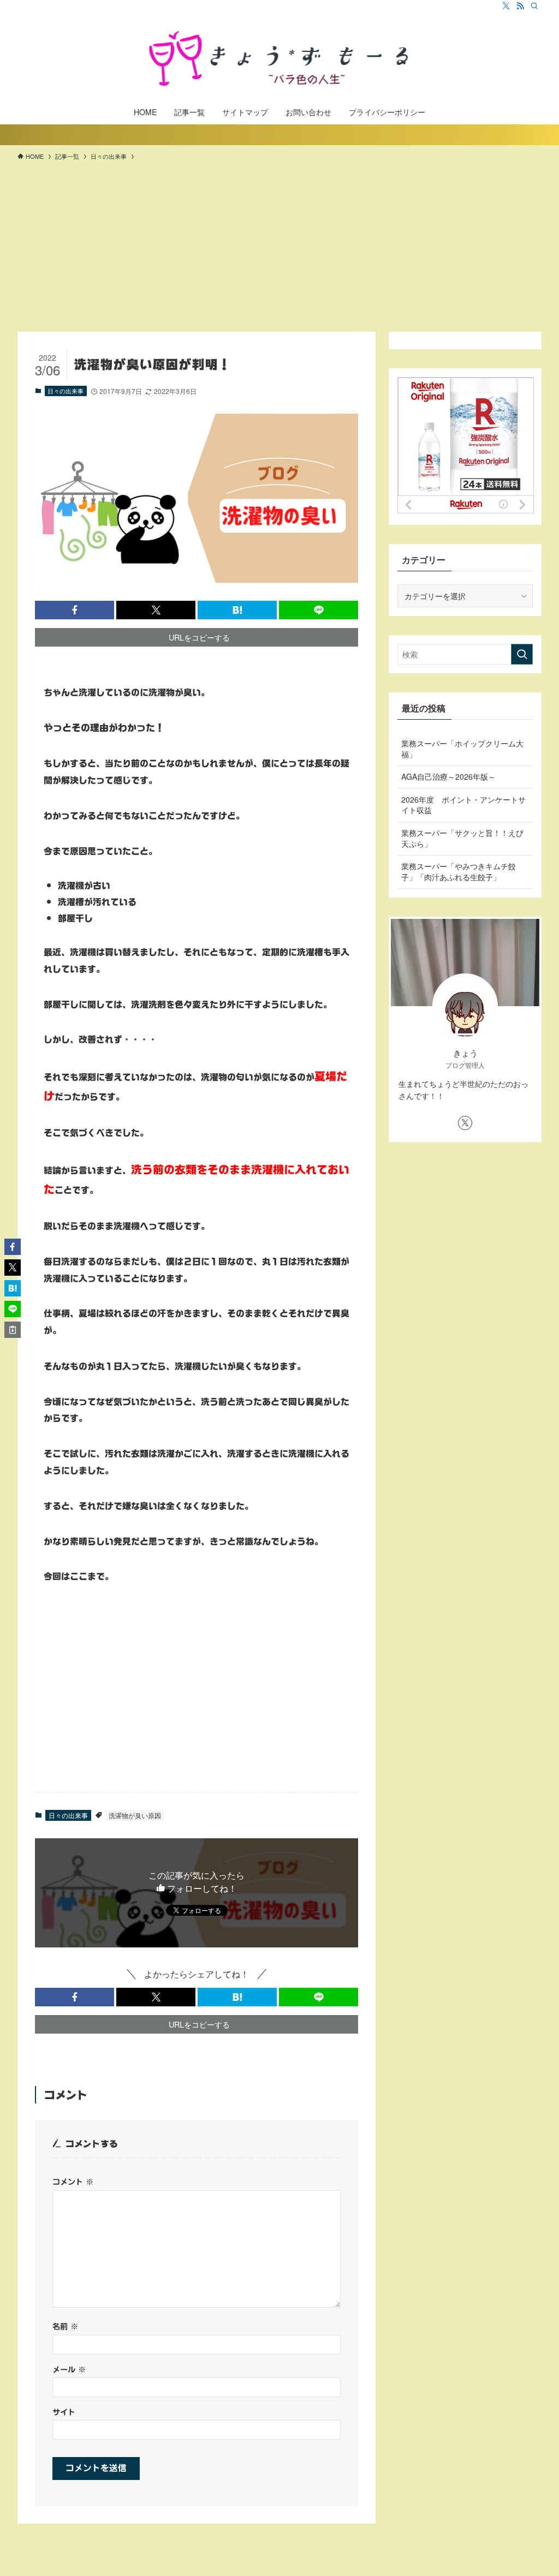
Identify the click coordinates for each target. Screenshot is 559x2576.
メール (69, 2369)
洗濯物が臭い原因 (135, 1815)
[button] (75, 610)
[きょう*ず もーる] (279, 58)
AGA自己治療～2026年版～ (448, 776)
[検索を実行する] (522, 654)
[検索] (534, 6)
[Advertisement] (279, 250)
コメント (73, 2182)
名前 (65, 2326)
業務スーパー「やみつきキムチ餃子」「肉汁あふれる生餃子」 (459, 871)
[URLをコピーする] (13, 1330)
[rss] (520, 6)
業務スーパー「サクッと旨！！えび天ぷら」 (462, 838)
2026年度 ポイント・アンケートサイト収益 (463, 805)
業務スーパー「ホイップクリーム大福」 (462, 749)
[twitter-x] (506, 6)
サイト (64, 2412)
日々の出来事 (66, 391)
